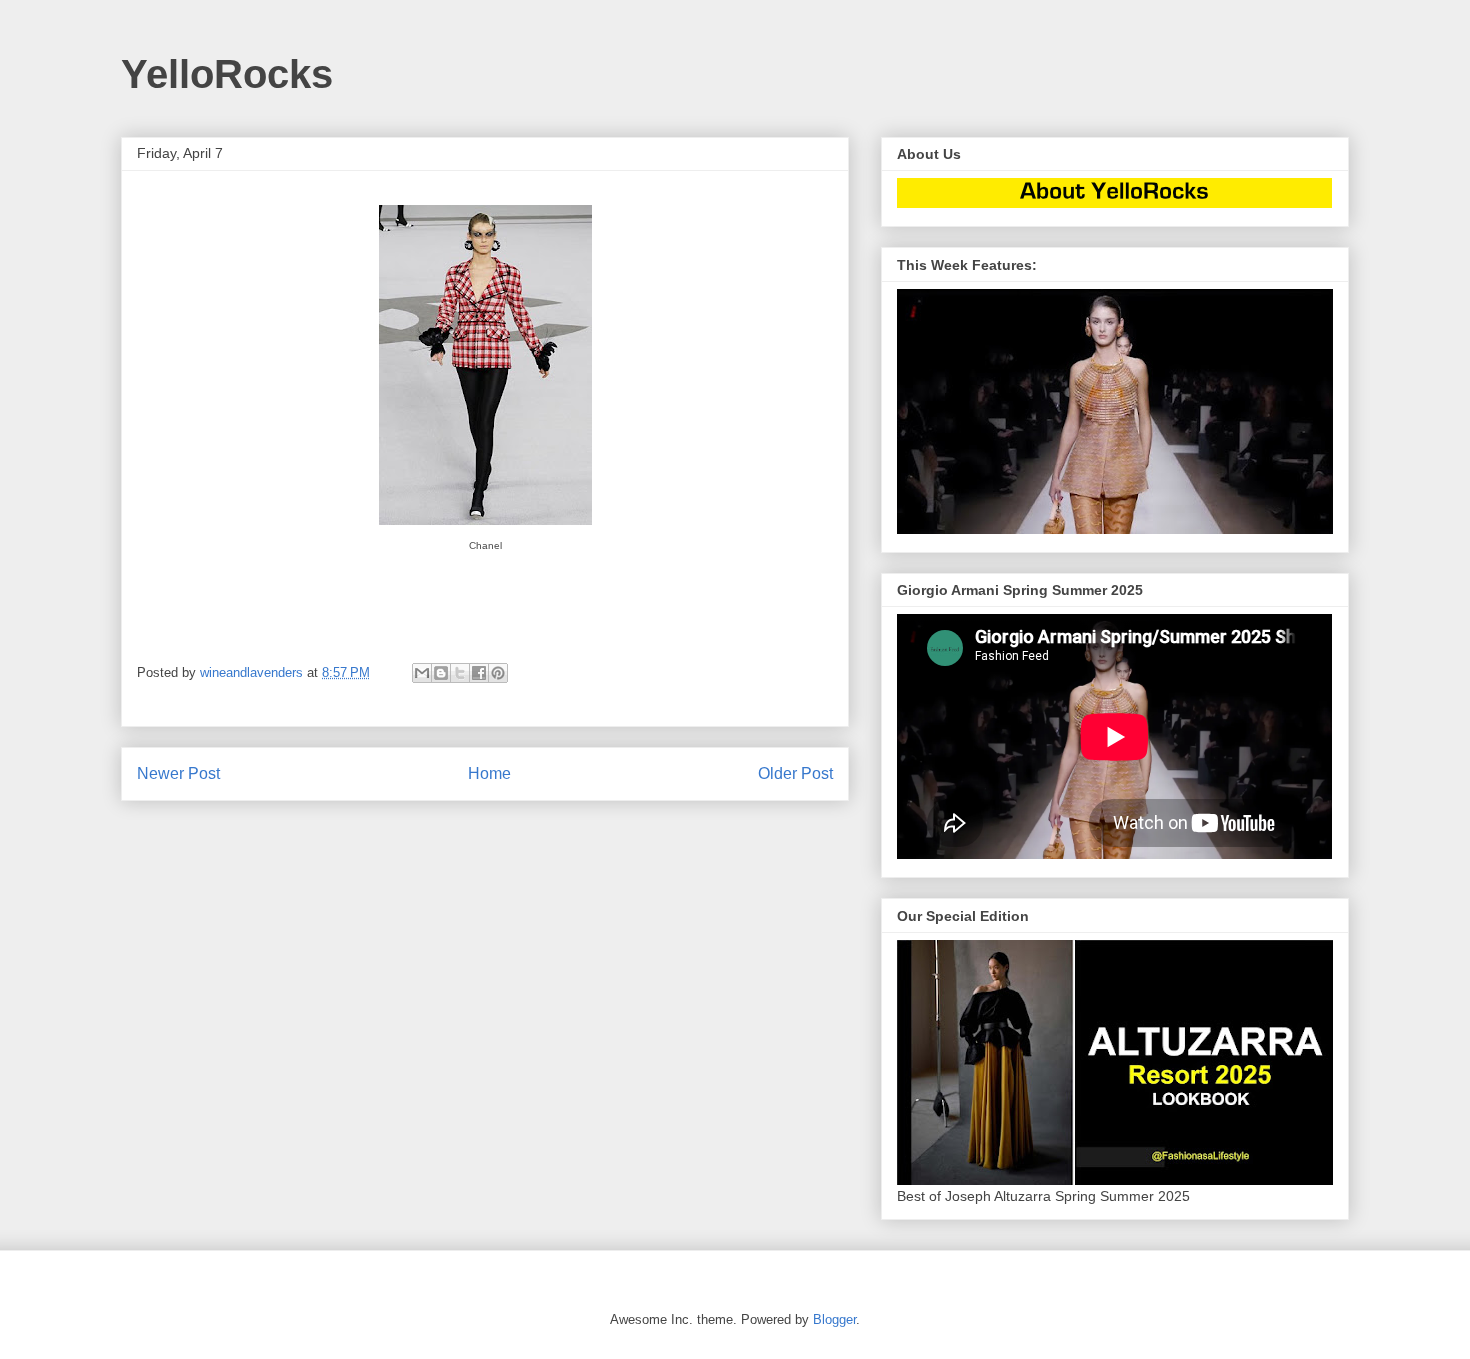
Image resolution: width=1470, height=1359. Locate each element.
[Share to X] (460, 673)
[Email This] (422, 673)
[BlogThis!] (441, 673)
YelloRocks (227, 74)
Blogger (834, 1319)
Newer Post (178, 773)
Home (489, 773)
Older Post (795, 773)
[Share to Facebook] (479, 673)
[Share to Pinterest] (498, 673)
